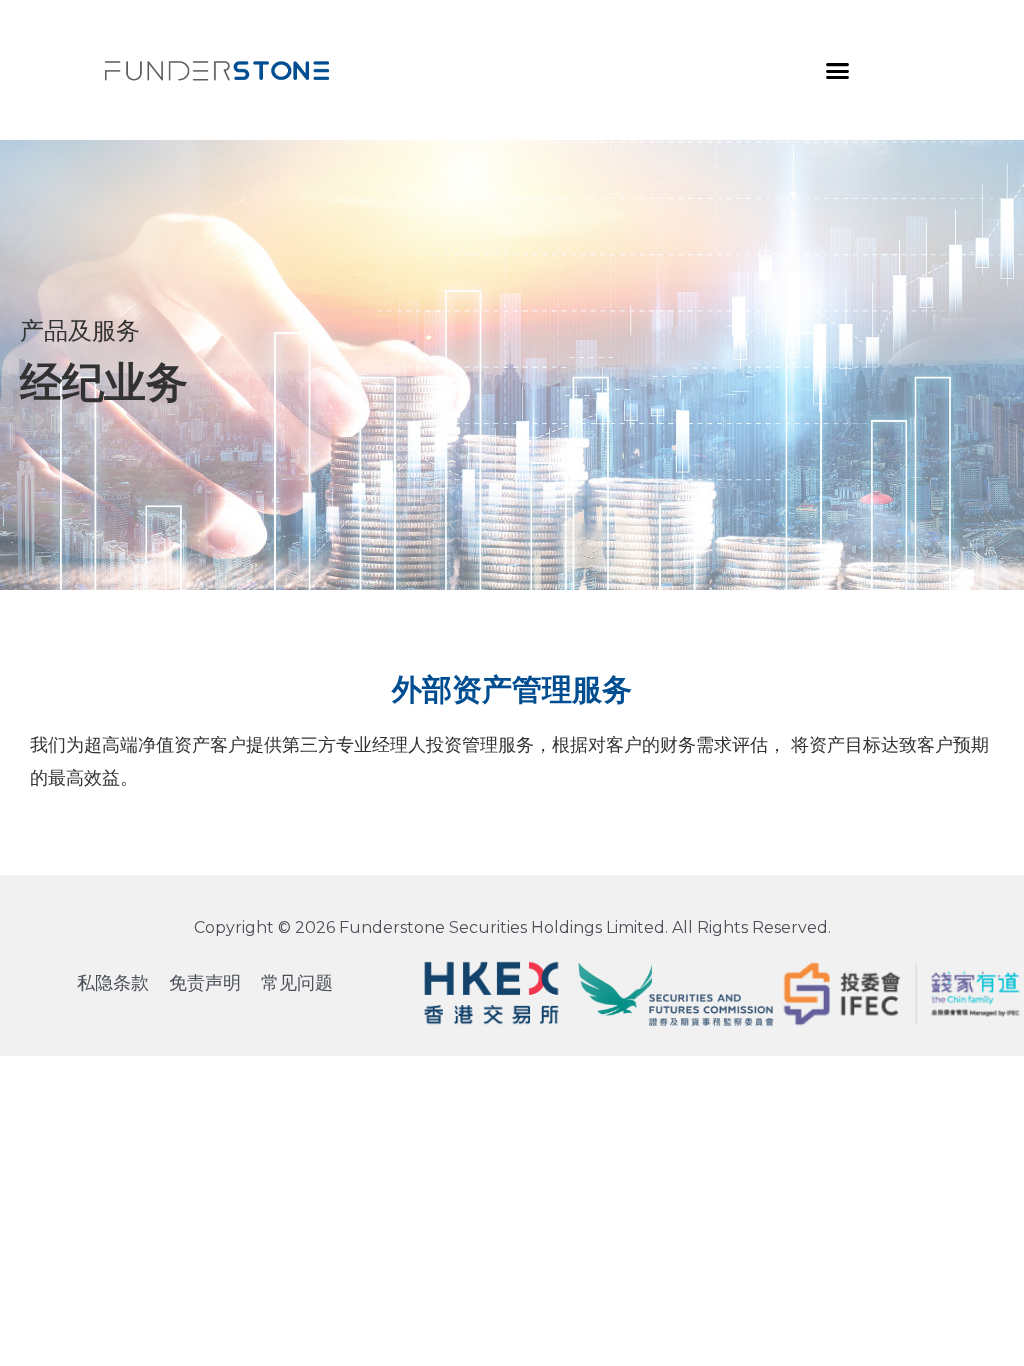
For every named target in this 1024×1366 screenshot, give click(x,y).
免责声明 (205, 983)
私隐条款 (113, 983)
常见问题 (297, 983)
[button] (838, 70)
